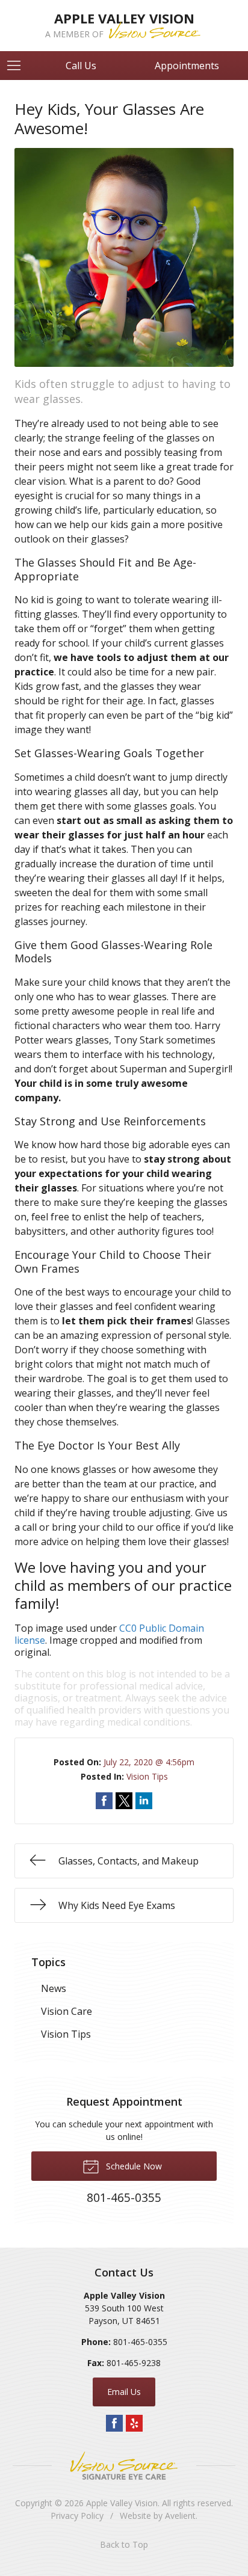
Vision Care (67, 2011)
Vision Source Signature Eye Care (124, 2466)
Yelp (134, 2423)
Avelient (180, 2516)
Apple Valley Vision (122, 2503)
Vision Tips (147, 1776)
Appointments (187, 66)
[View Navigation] (18, 66)
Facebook (114, 2423)
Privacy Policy (77, 2516)
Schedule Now (133, 2166)
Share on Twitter (124, 1801)
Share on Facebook (104, 1801)
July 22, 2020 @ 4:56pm (149, 1762)
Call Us (81, 66)
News (54, 1988)
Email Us (124, 2392)
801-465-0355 (140, 2342)
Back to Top (124, 2544)
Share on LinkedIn (144, 1801)
